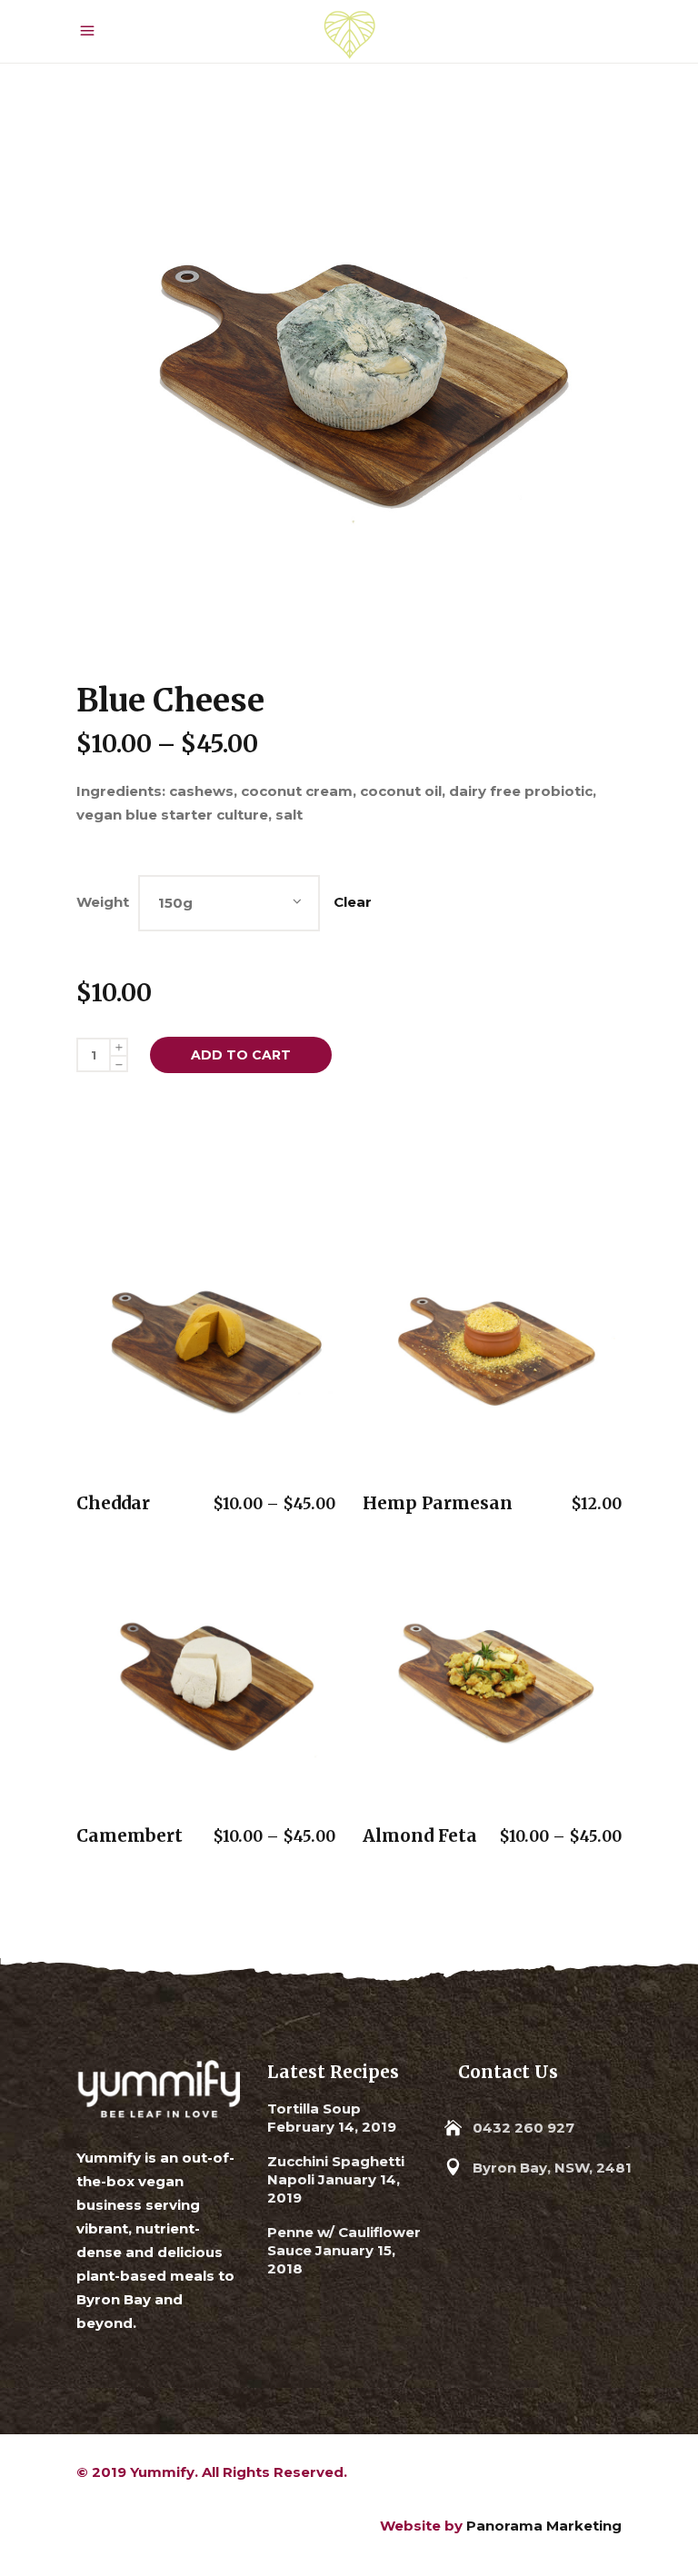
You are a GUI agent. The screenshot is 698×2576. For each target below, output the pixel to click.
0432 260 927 (523, 2128)
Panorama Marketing (544, 2526)
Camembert (130, 1835)
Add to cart (241, 1055)
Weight (103, 902)
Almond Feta (420, 1835)
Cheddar (113, 1503)
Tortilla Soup (314, 2109)
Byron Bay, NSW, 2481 (552, 2168)
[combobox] (229, 903)
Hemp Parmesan (438, 1503)
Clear (353, 902)
